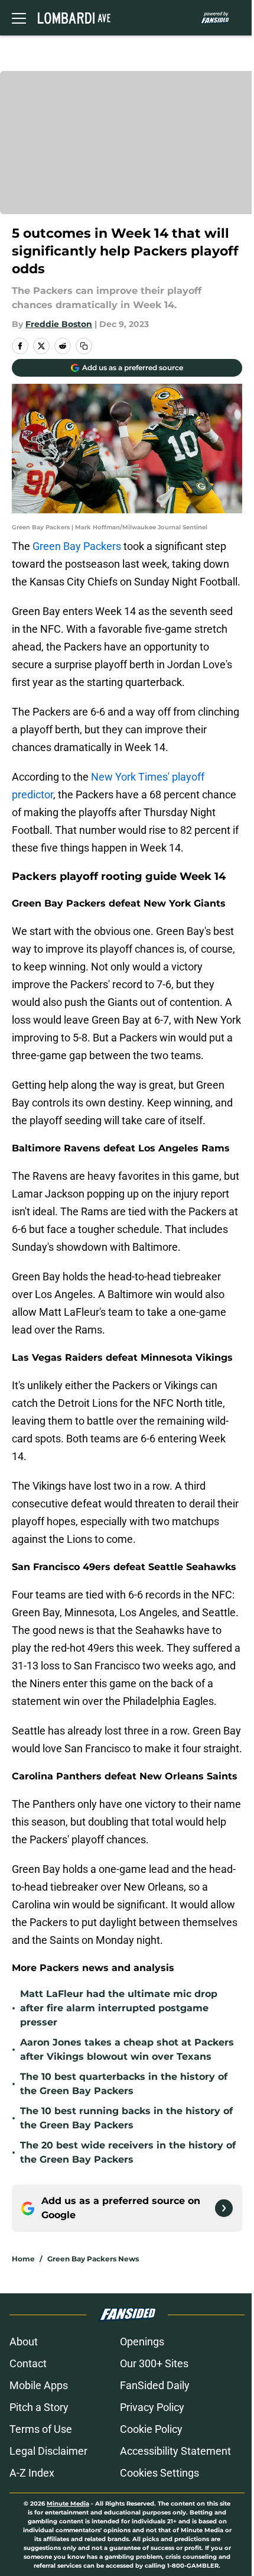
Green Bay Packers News (93, 2259)
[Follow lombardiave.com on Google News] (224, 2208)
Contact (28, 2363)
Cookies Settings (159, 2473)
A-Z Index (32, 2473)
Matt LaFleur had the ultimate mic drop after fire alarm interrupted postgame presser (119, 2008)
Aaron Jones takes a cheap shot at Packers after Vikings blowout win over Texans (127, 2049)
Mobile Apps (39, 2385)
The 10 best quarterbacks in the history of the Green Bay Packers (124, 2084)
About (24, 2342)
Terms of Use (41, 2429)
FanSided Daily (155, 2385)
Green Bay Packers (77, 546)
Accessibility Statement (175, 2451)
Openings (142, 2342)
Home (23, 2259)
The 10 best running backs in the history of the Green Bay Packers (126, 2118)
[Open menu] (19, 18)
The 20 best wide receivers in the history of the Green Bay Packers (128, 2152)
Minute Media (68, 2504)
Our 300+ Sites (154, 2363)
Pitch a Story (39, 2407)
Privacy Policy (152, 2407)
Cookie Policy (151, 2429)
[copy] (84, 346)
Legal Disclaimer (48, 2451)
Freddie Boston (59, 324)
